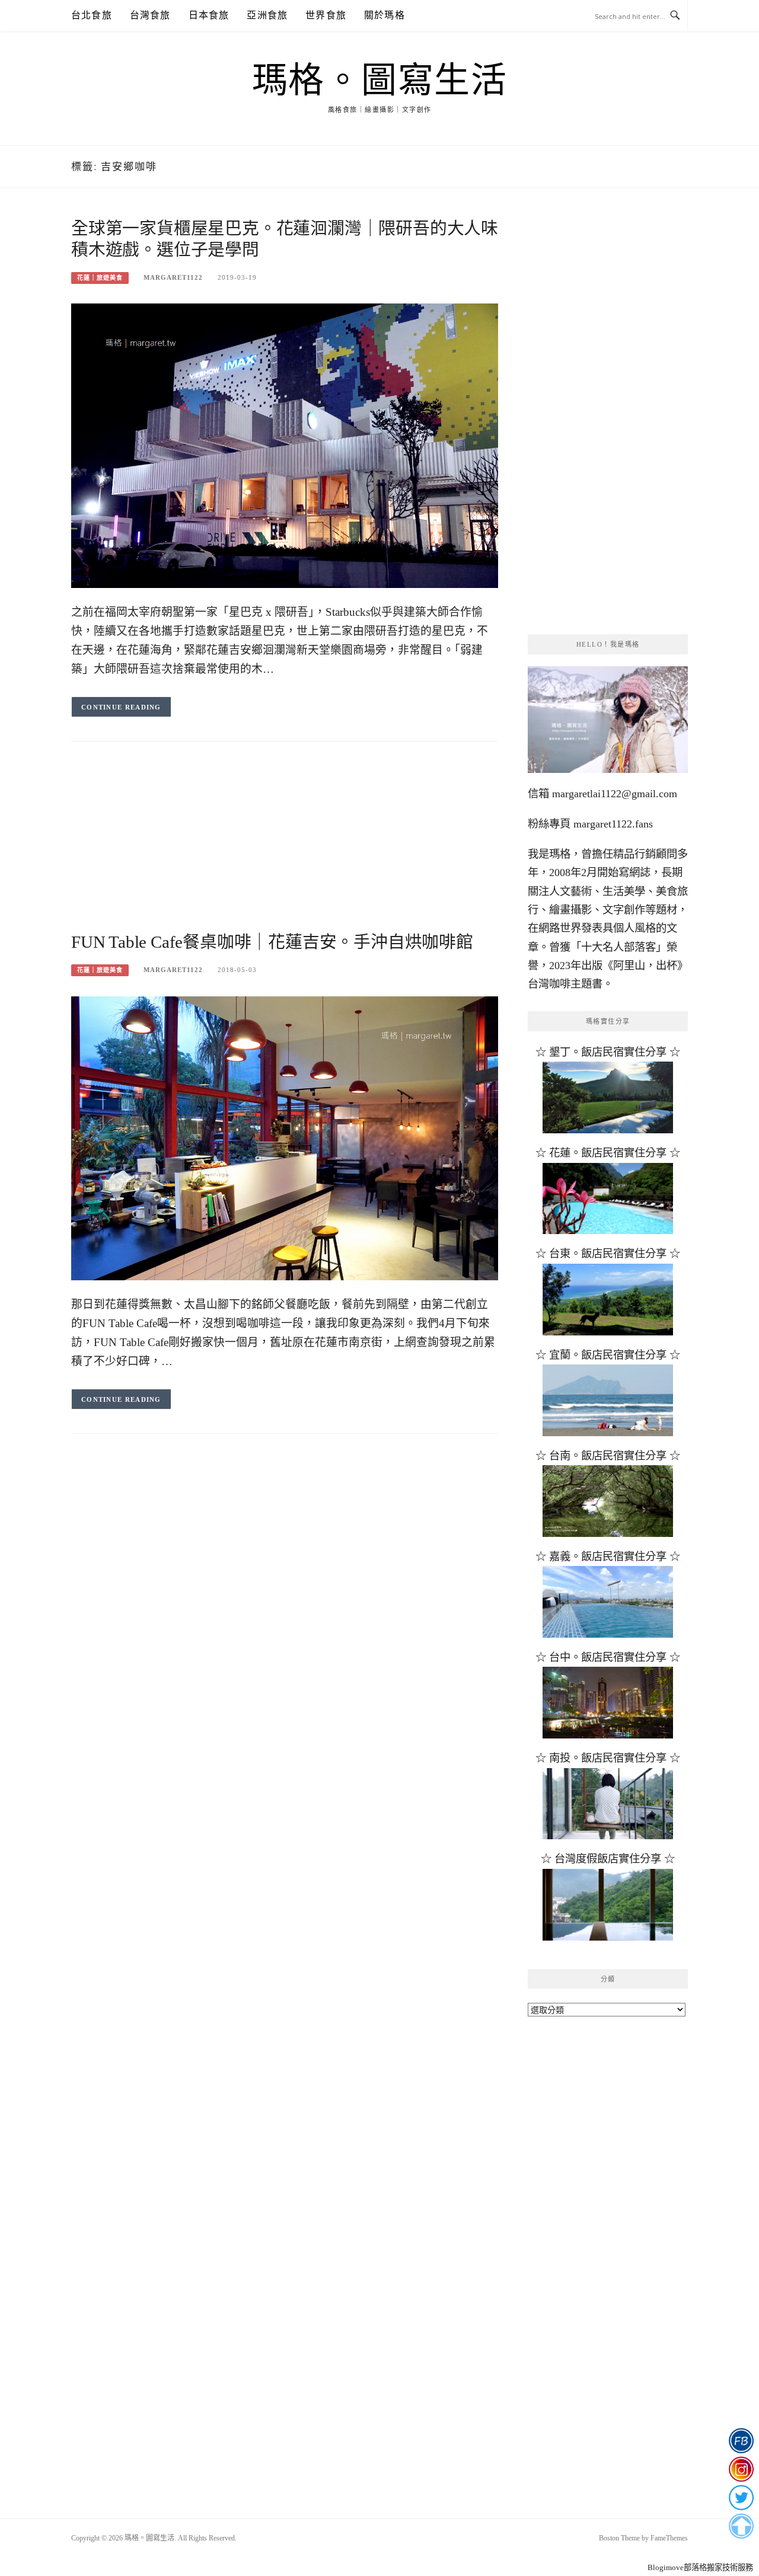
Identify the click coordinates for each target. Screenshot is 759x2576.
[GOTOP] (741, 2526)
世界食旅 (326, 15)
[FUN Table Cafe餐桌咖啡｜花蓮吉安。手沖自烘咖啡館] (285, 1137)
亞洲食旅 (267, 15)
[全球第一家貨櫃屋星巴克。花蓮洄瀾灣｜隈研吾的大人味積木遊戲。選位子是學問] (285, 445)
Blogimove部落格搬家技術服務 (700, 2567)
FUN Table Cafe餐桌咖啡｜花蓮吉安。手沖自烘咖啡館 (272, 942)
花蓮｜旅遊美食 (100, 278)
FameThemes (669, 2538)
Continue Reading (121, 707)
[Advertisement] (285, 848)
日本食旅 (209, 15)
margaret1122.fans (612, 824)
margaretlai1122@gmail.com (615, 794)
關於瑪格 (385, 15)
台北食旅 (92, 15)
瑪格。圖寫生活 (380, 81)
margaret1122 (173, 277)
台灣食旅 (150, 15)
